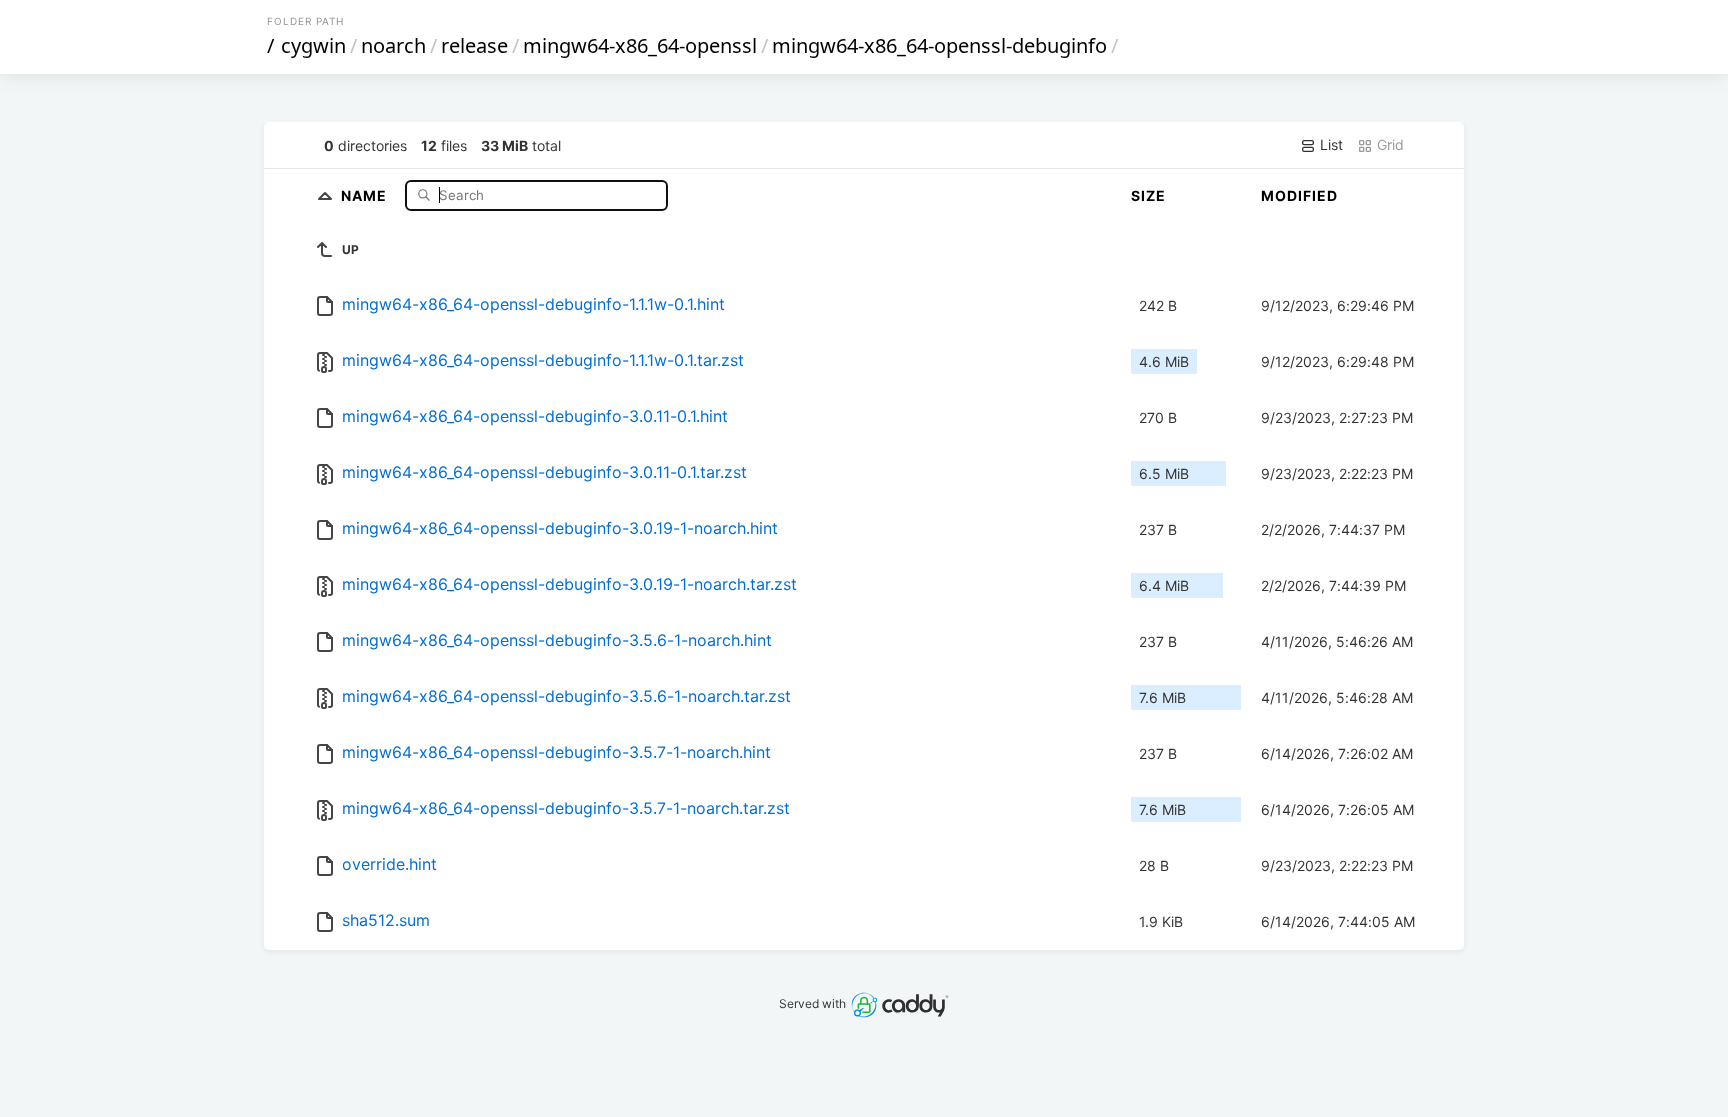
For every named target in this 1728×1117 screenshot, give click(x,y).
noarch (393, 45)
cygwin (313, 45)
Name (366, 194)
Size (1148, 195)
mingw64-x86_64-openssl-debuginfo (939, 45)
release (474, 45)
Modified (1299, 195)
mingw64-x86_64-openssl (640, 45)
